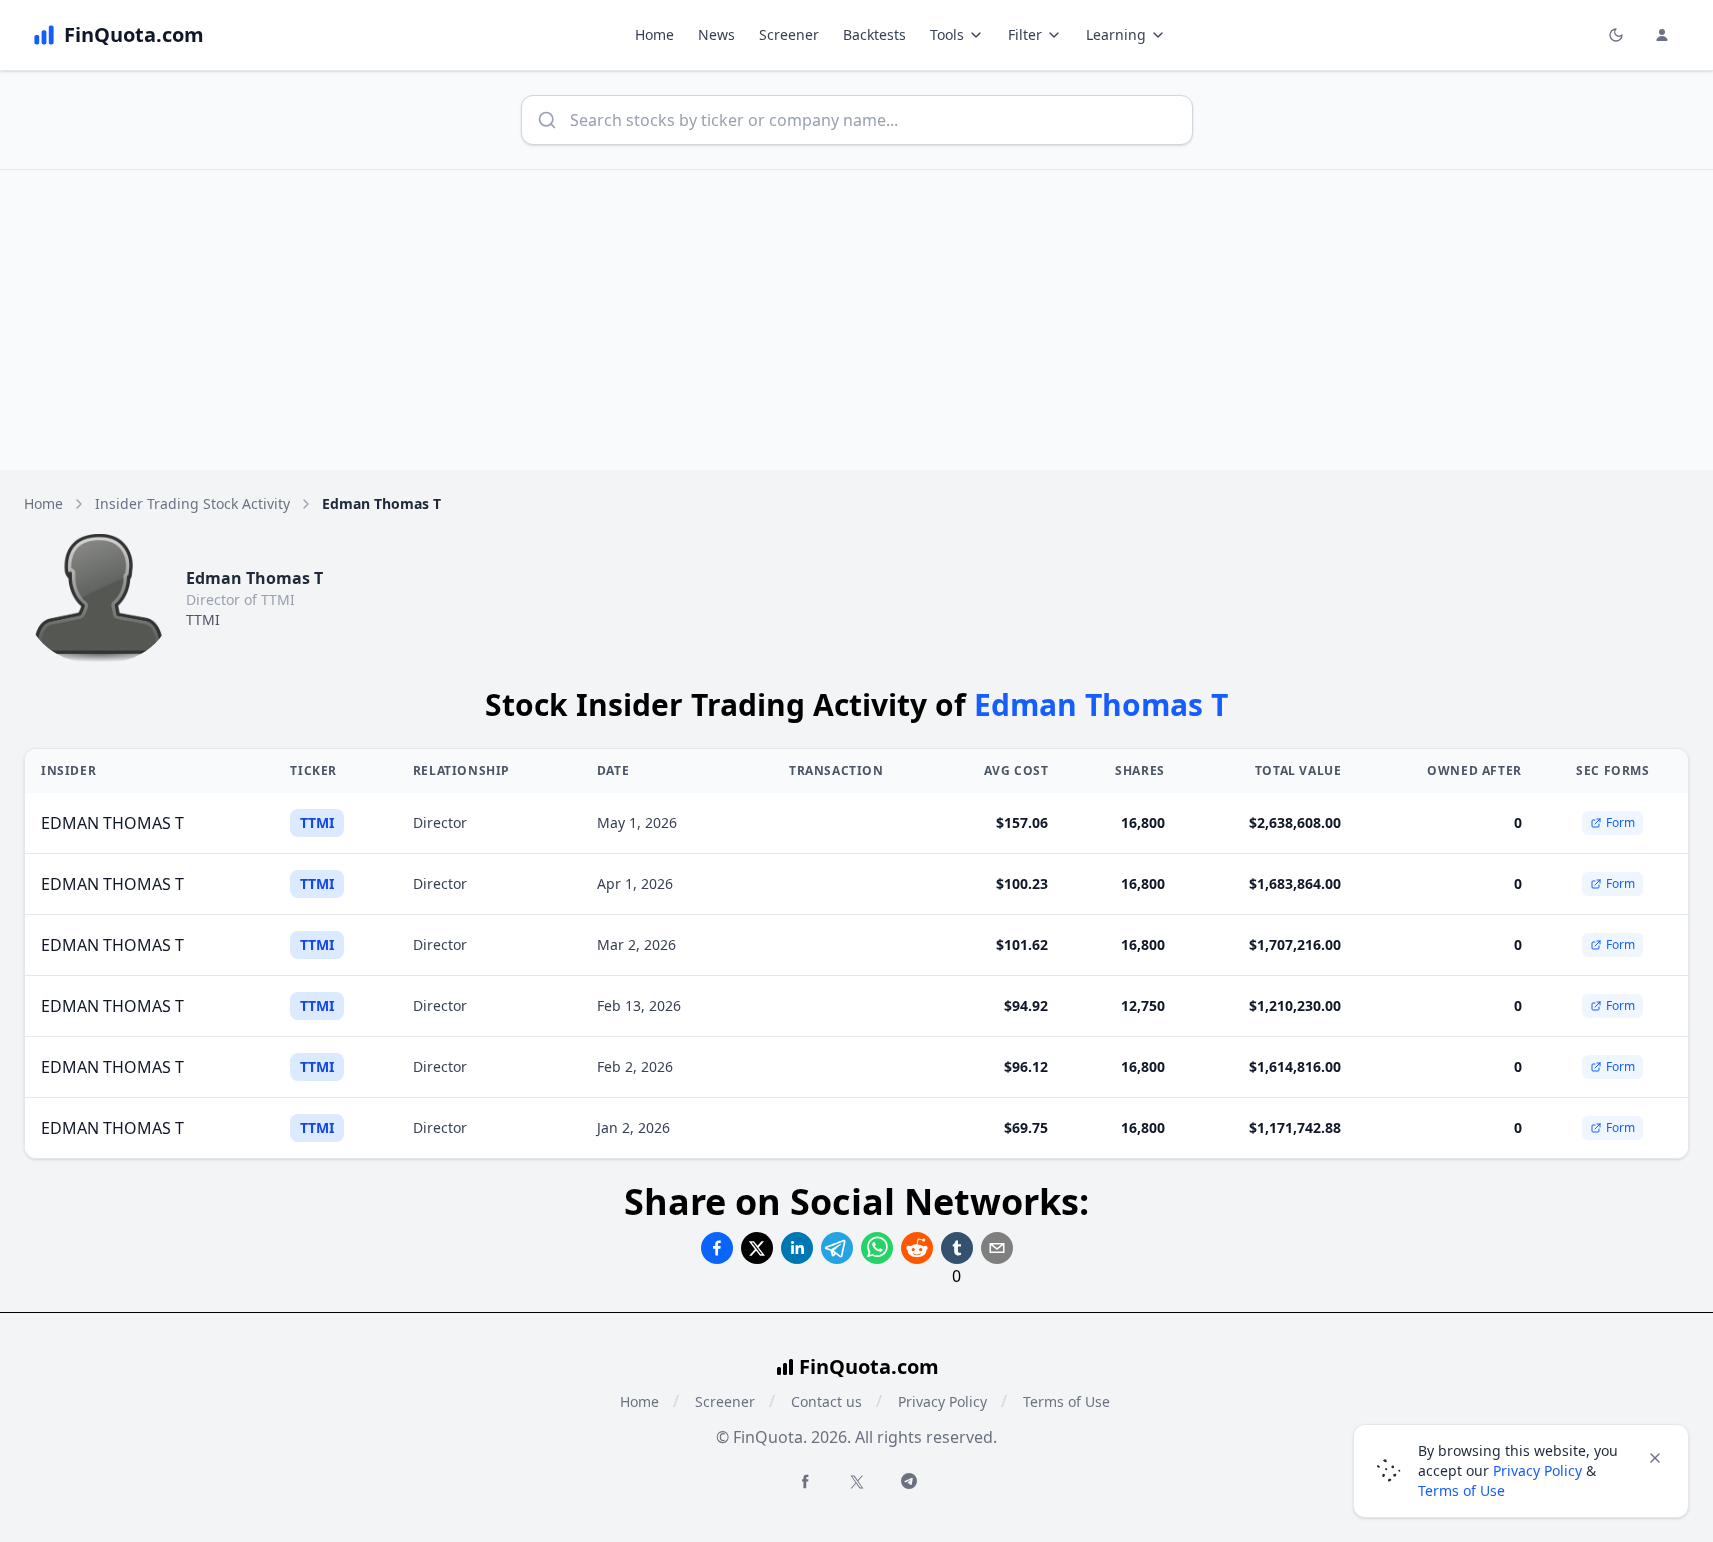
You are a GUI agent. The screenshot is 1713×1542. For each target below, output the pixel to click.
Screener (789, 34)
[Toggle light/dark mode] (1616, 35)
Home (654, 34)
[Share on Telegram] (837, 1248)
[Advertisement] (857, 320)
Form (1620, 822)
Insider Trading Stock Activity (192, 503)
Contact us (826, 1401)
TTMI (203, 619)
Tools (947, 34)
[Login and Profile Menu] (1662, 35)
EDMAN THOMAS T (112, 823)
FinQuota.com (869, 1366)
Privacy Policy (942, 1401)
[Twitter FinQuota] (857, 1482)
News (716, 34)
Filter (1025, 34)
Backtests (874, 34)
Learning (1116, 34)
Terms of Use (1066, 1401)
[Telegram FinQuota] (909, 1481)
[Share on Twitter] (757, 1248)
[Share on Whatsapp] (877, 1248)
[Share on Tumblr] (957, 1248)
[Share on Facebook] (717, 1248)
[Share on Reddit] (917, 1248)
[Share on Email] (997, 1248)
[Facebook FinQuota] (805, 1481)
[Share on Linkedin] (797, 1248)
